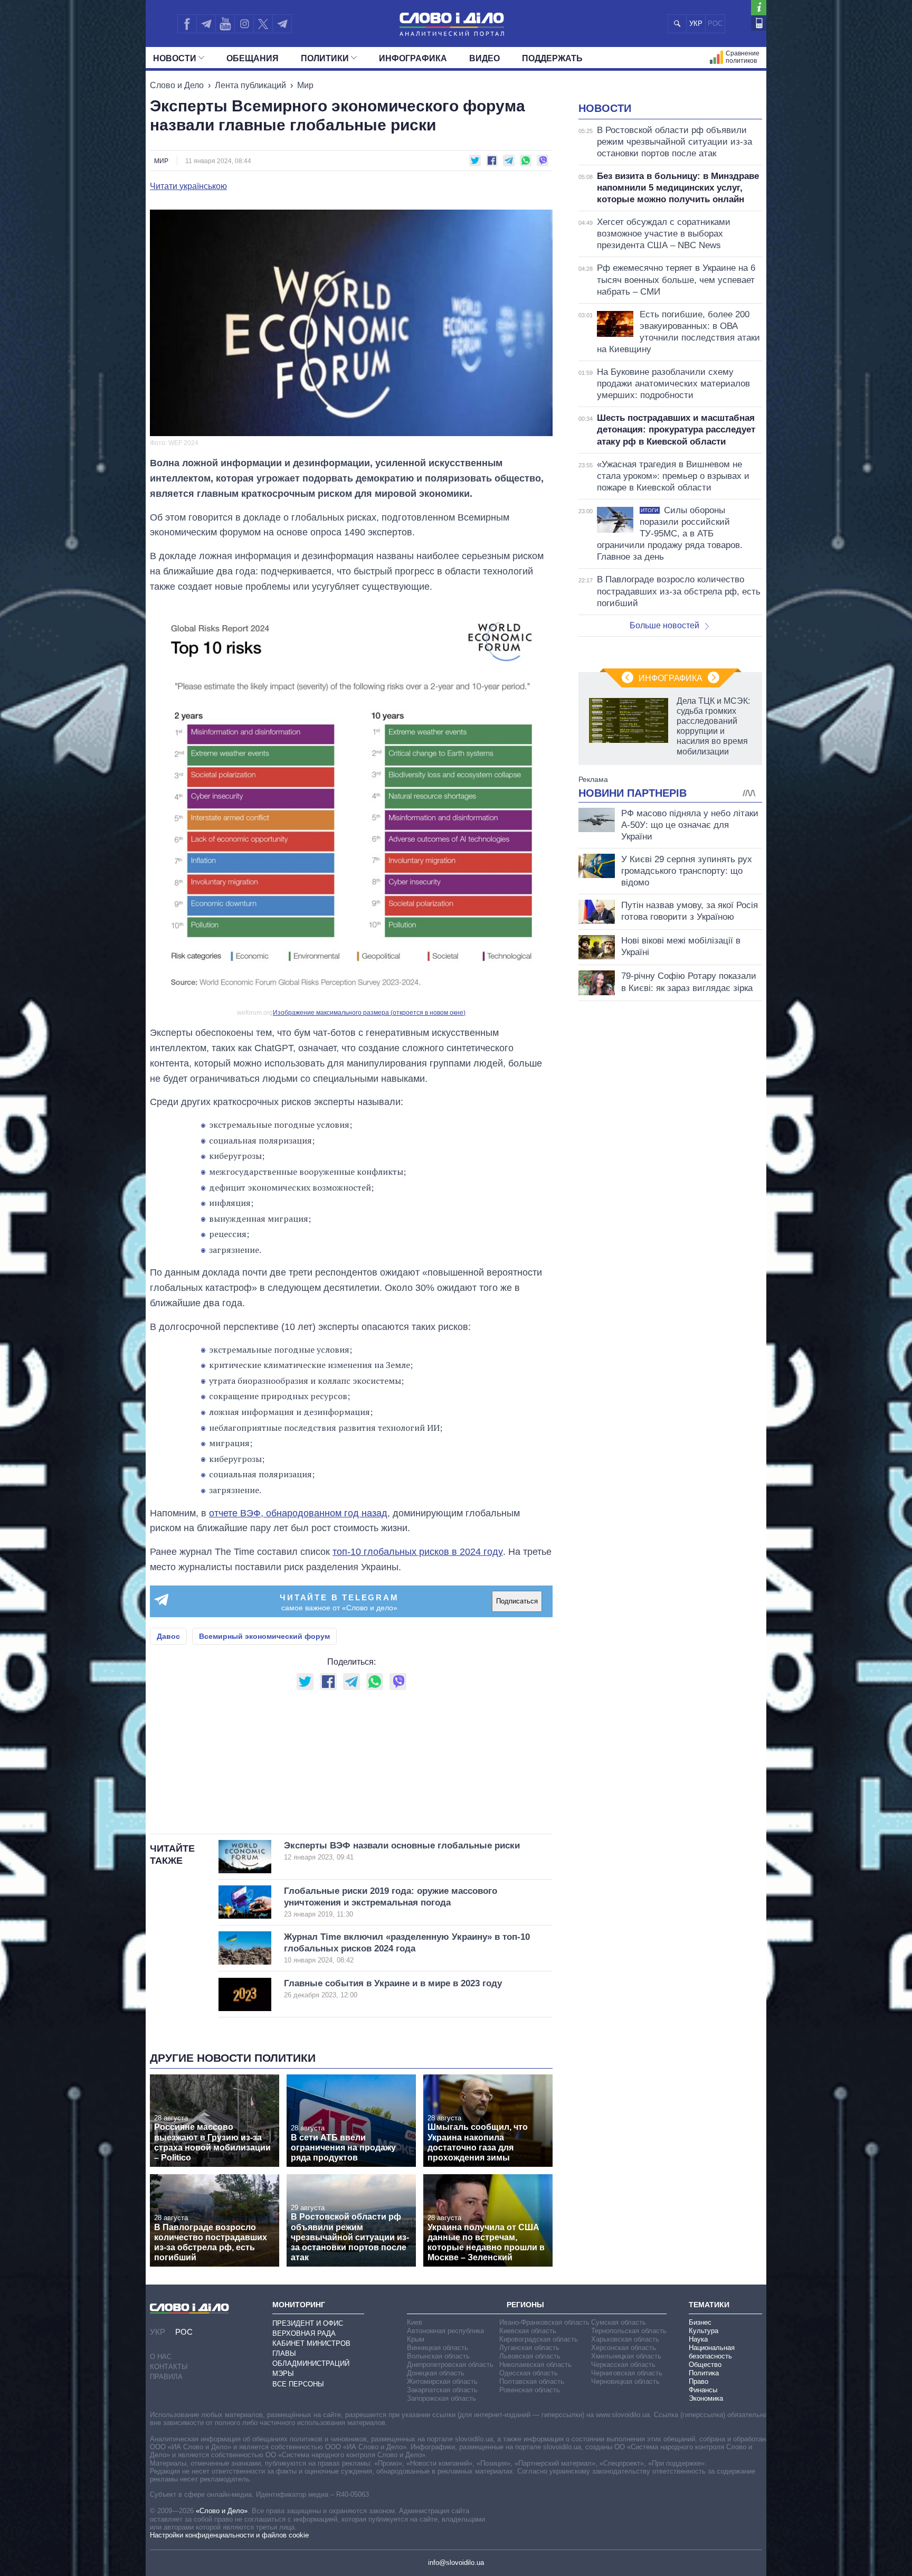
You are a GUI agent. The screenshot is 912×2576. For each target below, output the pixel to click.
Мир (305, 85)
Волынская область (438, 2356)
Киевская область (528, 2331)
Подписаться (517, 1601)
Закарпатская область (442, 2390)
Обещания (253, 58)
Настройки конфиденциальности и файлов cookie (229, 2535)
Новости (175, 58)
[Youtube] (225, 24)
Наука (698, 2339)
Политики (325, 58)
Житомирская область (442, 2381)
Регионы (525, 2305)
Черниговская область (627, 2373)
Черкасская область (623, 2365)
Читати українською (188, 186)
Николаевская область (535, 2365)
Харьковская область (625, 2339)
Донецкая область (436, 2373)
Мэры (283, 2374)
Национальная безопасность (712, 2352)
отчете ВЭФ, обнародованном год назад (298, 1513)
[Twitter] (263, 24)
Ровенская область (530, 2390)
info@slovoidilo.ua (456, 2563)
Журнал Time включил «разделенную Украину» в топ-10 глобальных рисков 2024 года (407, 1948)
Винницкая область (438, 2348)
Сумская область (619, 2322)
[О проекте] (759, 8)
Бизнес (700, 2322)
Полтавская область (532, 2381)
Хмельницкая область (626, 2356)
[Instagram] (244, 24)
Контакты (169, 2367)
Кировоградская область (539, 2339)
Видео (484, 58)
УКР (696, 23)
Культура (704, 2331)
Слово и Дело (177, 85)
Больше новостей (664, 625)
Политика (704, 2373)
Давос (168, 1636)
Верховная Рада (304, 2333)
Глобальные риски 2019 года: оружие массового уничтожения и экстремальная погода (391, 1902)
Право (699, 2381)
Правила (166, 2377)
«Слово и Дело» (222, 2511)
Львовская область (530, 2356)
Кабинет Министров (311, 2343)
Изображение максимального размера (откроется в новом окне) (369, 1013)
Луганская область (529, 2348)
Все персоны (298, 2384)
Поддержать (552, 58)
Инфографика (413, 58)
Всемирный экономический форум (264, 1636)
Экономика (706, 2398)
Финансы (703, 2390)
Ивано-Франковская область (544, 2322)
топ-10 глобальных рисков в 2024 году (418, 1552)
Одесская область (529, 2373)
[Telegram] (206, 24)
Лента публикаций (250, 85)
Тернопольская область (629, 2331)
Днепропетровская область (450, 2365)
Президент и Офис (308, 2323)
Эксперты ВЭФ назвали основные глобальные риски (402, 1851)
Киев (415, 2322)
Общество (705, 2365)
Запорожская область (441, 2398)
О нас (161, 2357)
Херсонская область (624, 2348)
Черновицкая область (625, 2381)
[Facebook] (187, 24)
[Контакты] (759, 23)
